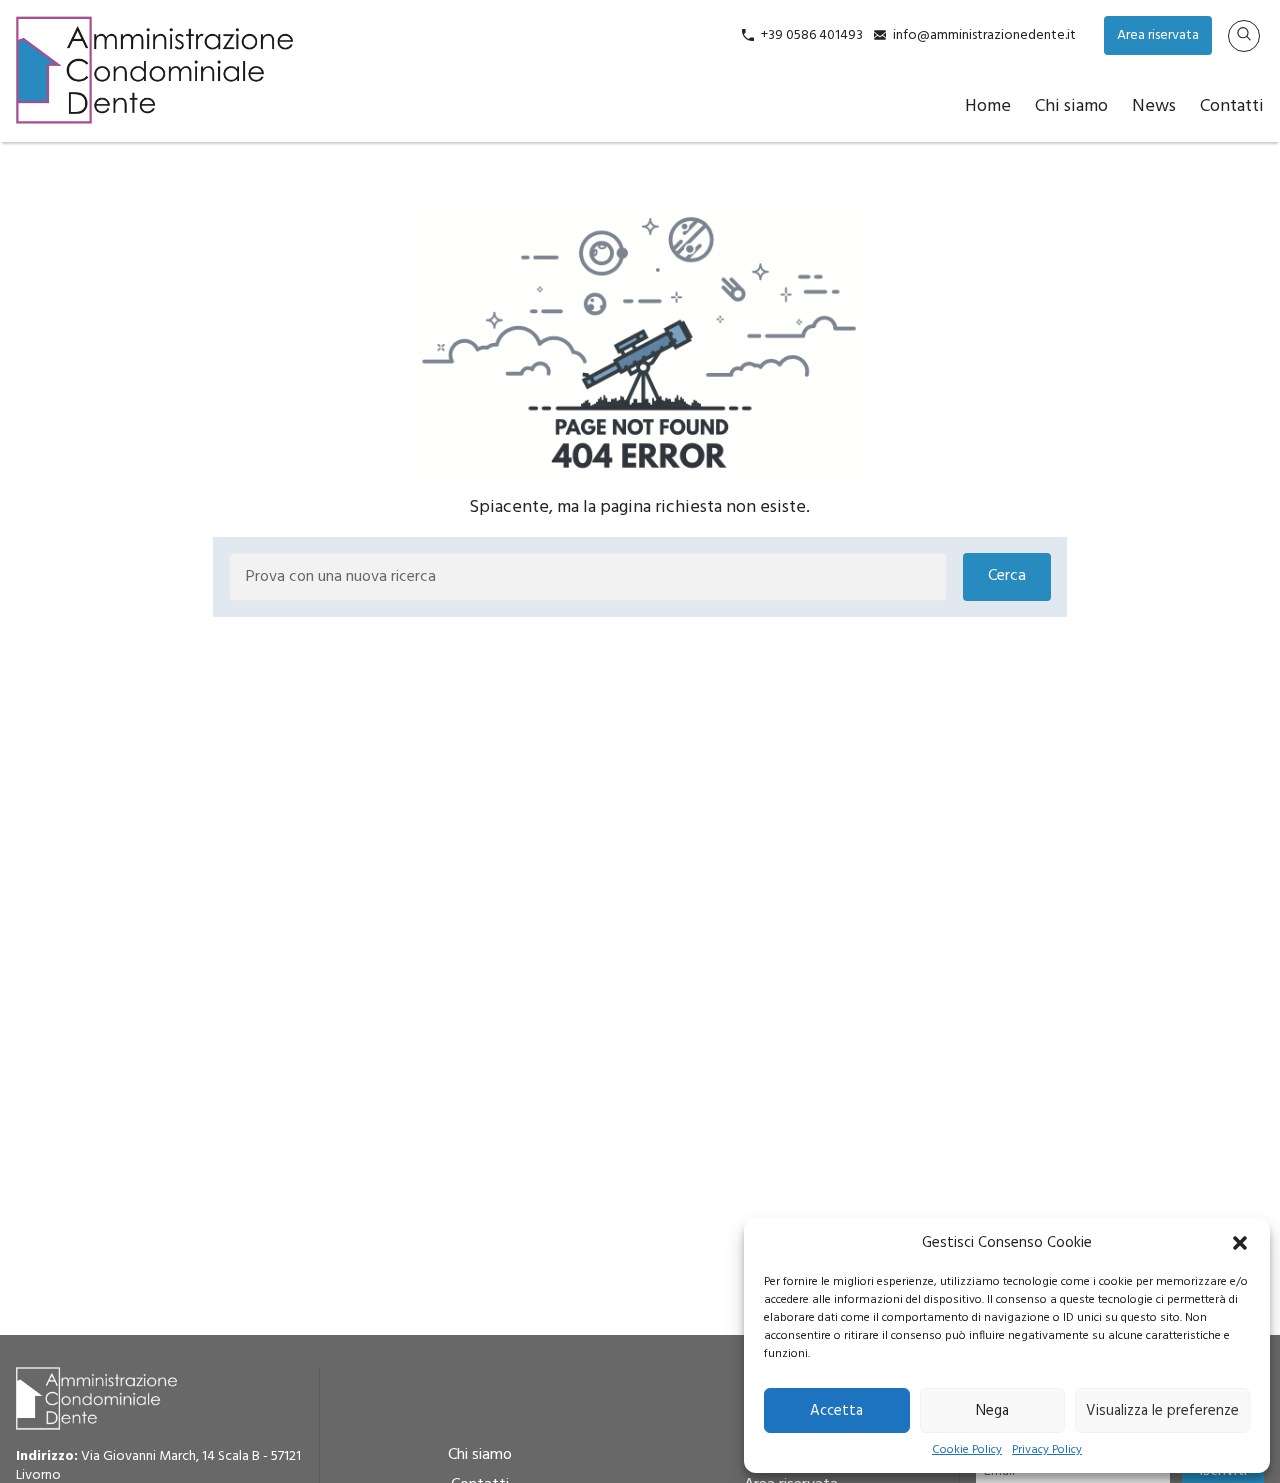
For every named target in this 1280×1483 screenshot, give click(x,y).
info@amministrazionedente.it (984, 35)
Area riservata (1158, 35)
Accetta (836, 1411)
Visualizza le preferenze (1162, 1411)
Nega (992, 1411)
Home (988, 106)
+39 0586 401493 (812, 35)
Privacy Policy (1047, 1450)
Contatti (1232, 106)
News (1154, 106)
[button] (1240, 1243)
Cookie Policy (967, 1450)
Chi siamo (1071, 106)
